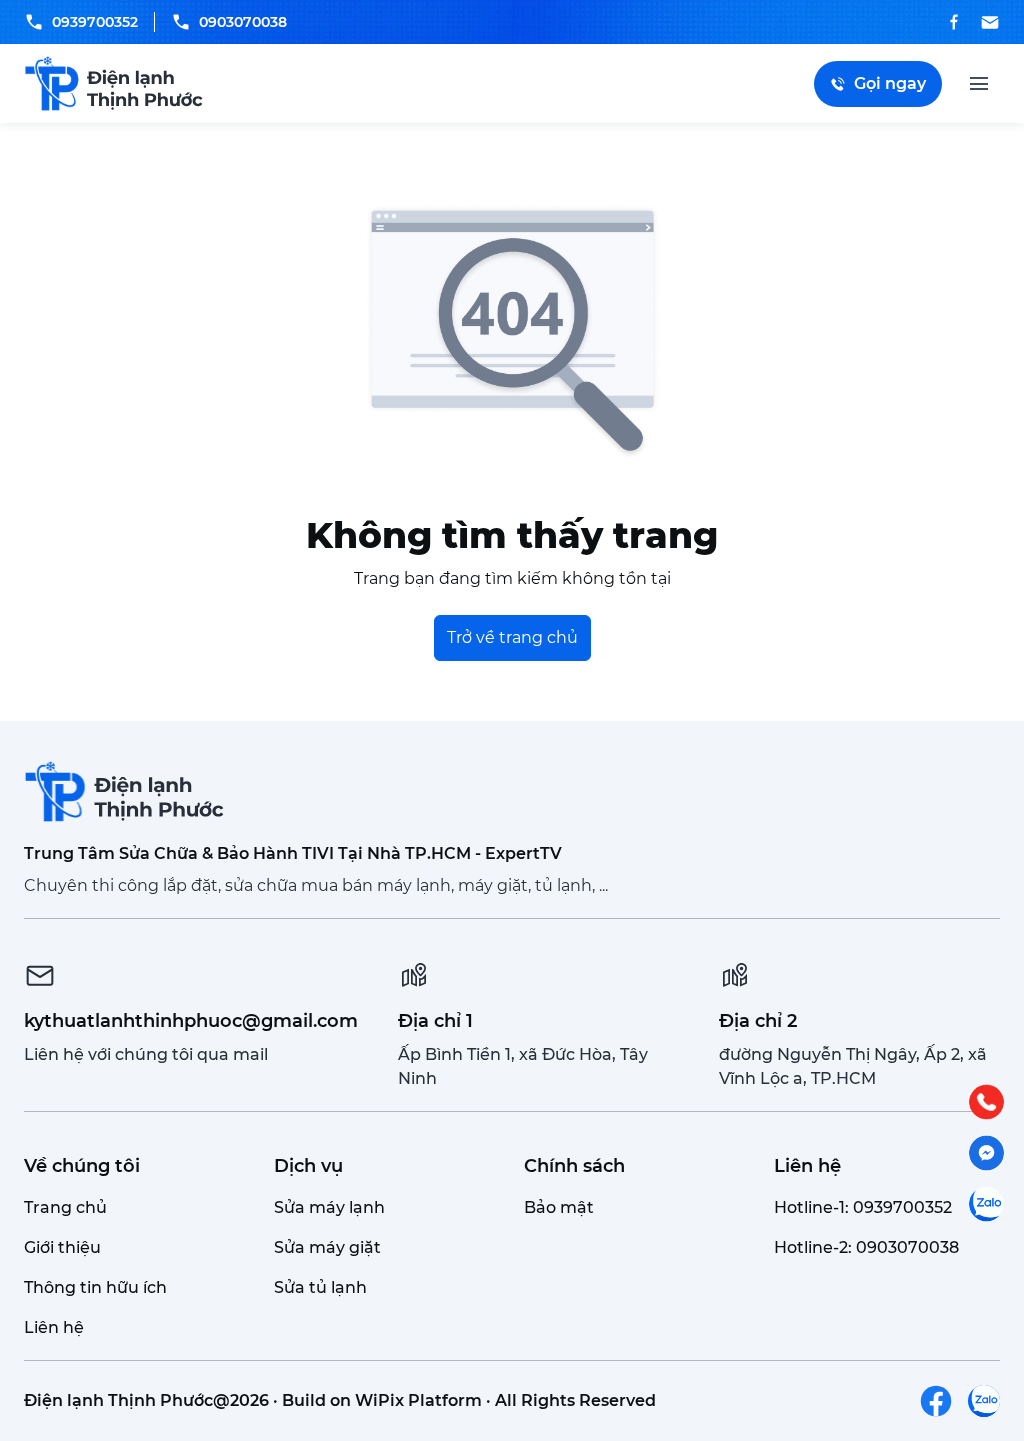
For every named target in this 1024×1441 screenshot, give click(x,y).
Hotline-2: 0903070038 (866, 1247)
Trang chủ (65, 1207)
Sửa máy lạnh (329, 1207)
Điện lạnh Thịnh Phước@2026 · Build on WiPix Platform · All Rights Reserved (340, 1400)
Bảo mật (559, 1207)
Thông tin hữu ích (95, 1287)
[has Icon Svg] (936, 1401)
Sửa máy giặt (327, 1247)
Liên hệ (54, 1327)
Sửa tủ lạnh (320, 1287)
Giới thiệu (62, 1247)
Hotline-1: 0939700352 (863, 1207)
